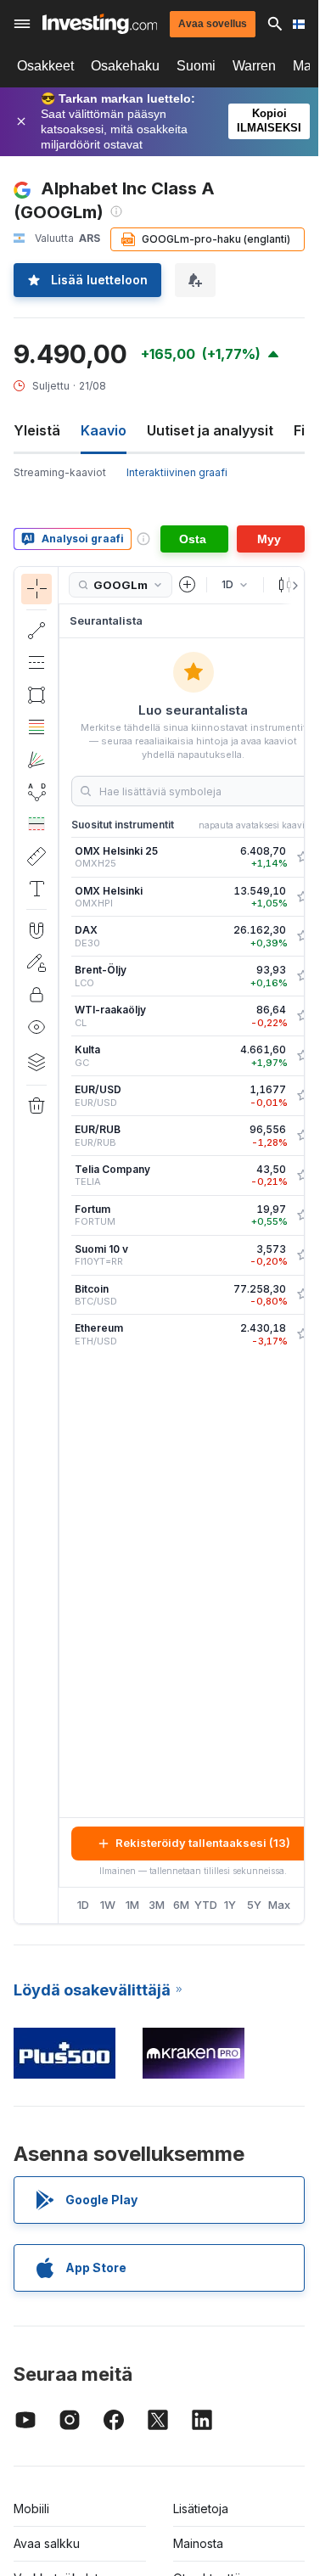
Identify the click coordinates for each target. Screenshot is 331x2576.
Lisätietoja (201, 2509)
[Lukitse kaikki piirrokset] (36, 995)
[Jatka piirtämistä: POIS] (36, 962)
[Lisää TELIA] (303, 1176)
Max (279, 1905)
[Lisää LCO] (303, 976)
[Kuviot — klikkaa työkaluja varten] (36, 792)
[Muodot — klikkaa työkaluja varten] (36, 695)
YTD (206, 1905)
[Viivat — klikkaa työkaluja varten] (36, 631)
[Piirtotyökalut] (64, 1245)
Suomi (196, 66)
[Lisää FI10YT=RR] (303, 1255)
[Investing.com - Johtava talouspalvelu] (100, 24)
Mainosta (198, 2543)
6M (181, 1905)
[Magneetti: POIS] (36, 930)
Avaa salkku (47, 2543)
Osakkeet (45, 66)
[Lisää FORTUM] (303, 1215)
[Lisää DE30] (303, 936)
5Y (254, 1905)
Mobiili (31, 2509)
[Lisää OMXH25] (303, 857)
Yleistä (37, 430)
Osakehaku (125, 66)
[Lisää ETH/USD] (303, 1334)
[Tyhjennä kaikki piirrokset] (36, 1106)
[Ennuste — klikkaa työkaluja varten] (36, 824)
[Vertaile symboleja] (188, 585)
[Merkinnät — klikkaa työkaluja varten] (36, 889)
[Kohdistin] (36, 589)
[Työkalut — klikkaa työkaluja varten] (36, 856)
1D (83, 1905)
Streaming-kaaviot (60, 472)
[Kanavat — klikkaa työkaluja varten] (36, 663)
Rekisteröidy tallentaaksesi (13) (203, 1843)
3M (157, 1905)
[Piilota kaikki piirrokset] (36, 1027)
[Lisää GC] (303, 1056)
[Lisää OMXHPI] (303, 897)
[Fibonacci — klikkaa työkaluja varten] (36, 727)
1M (132, 1905)
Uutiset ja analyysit (210, 430)
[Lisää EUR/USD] (303, 1096)
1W (108, 1905)
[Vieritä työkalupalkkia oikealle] (292, 586)
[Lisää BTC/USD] (303, 1294)
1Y (230, 1905)
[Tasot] (36, 1062)
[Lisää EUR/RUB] (303, 1136)
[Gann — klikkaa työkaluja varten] (36, 760)
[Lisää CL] (303, 1016)
